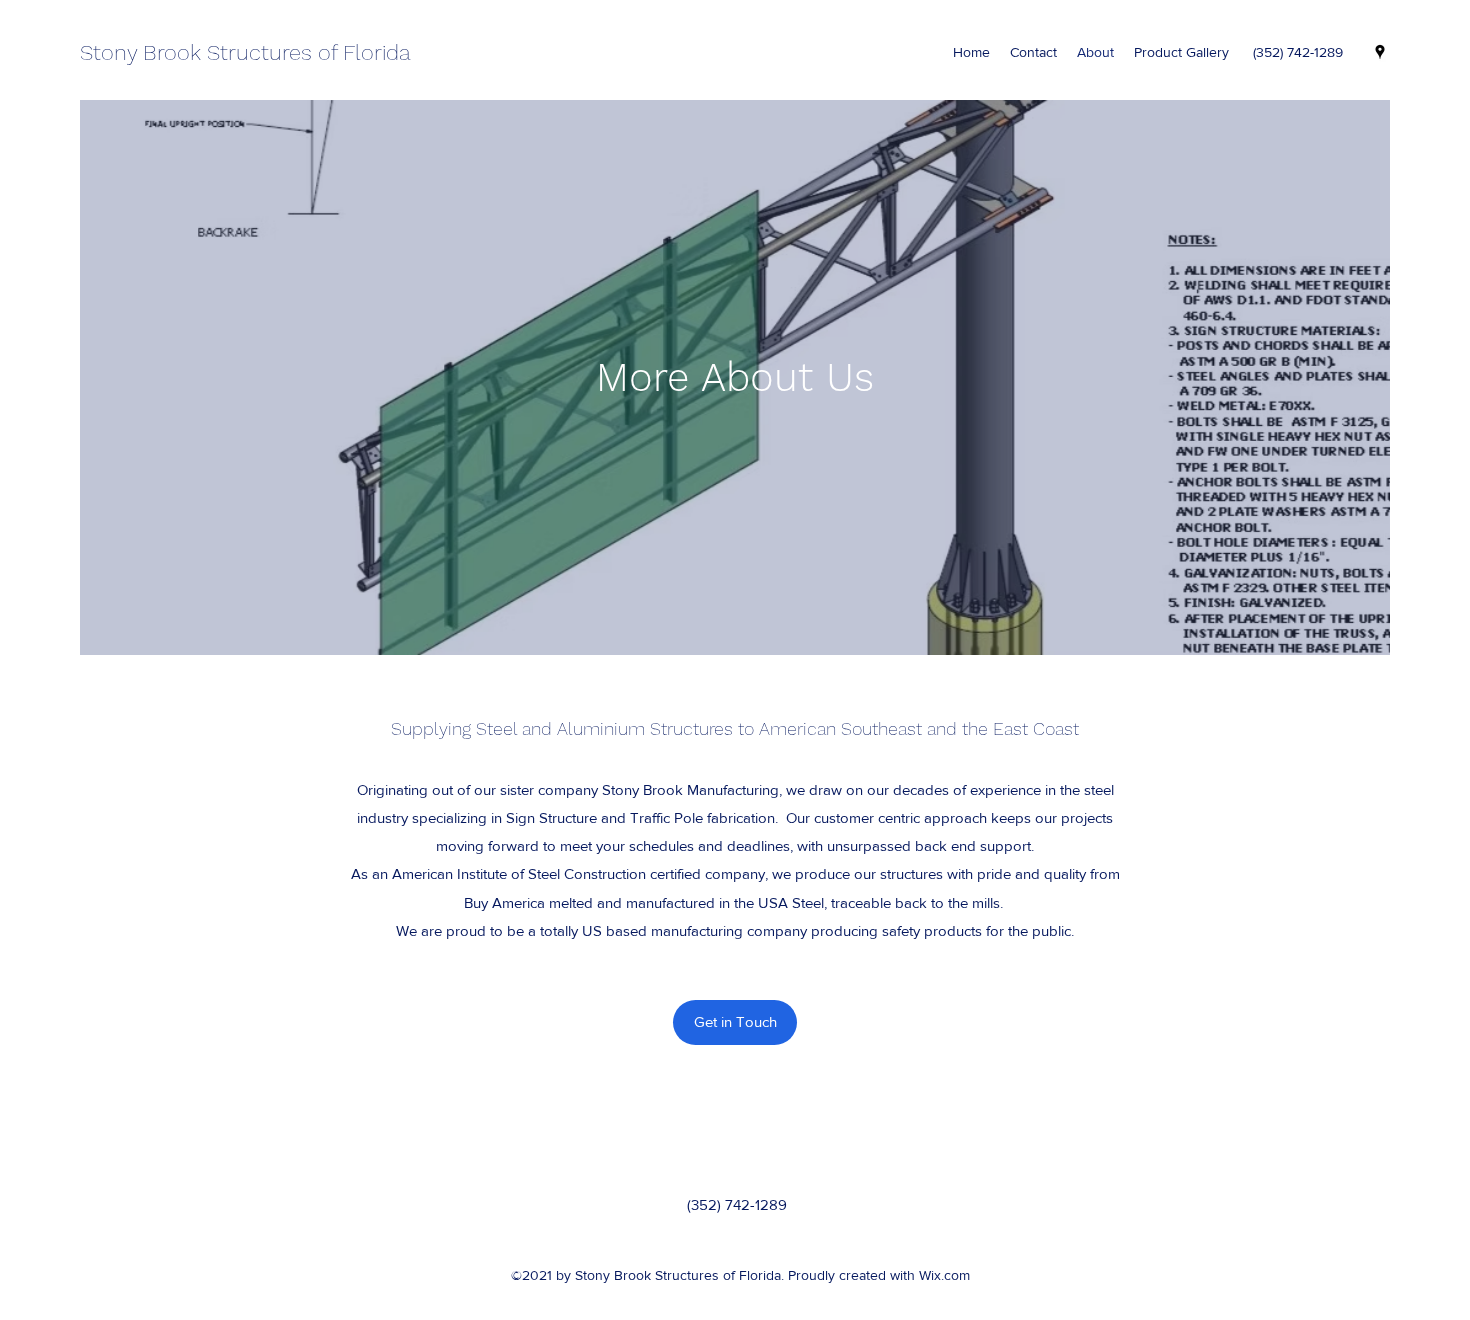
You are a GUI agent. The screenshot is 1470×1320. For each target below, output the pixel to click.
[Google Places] (1380, 52)
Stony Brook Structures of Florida (245, 52)
